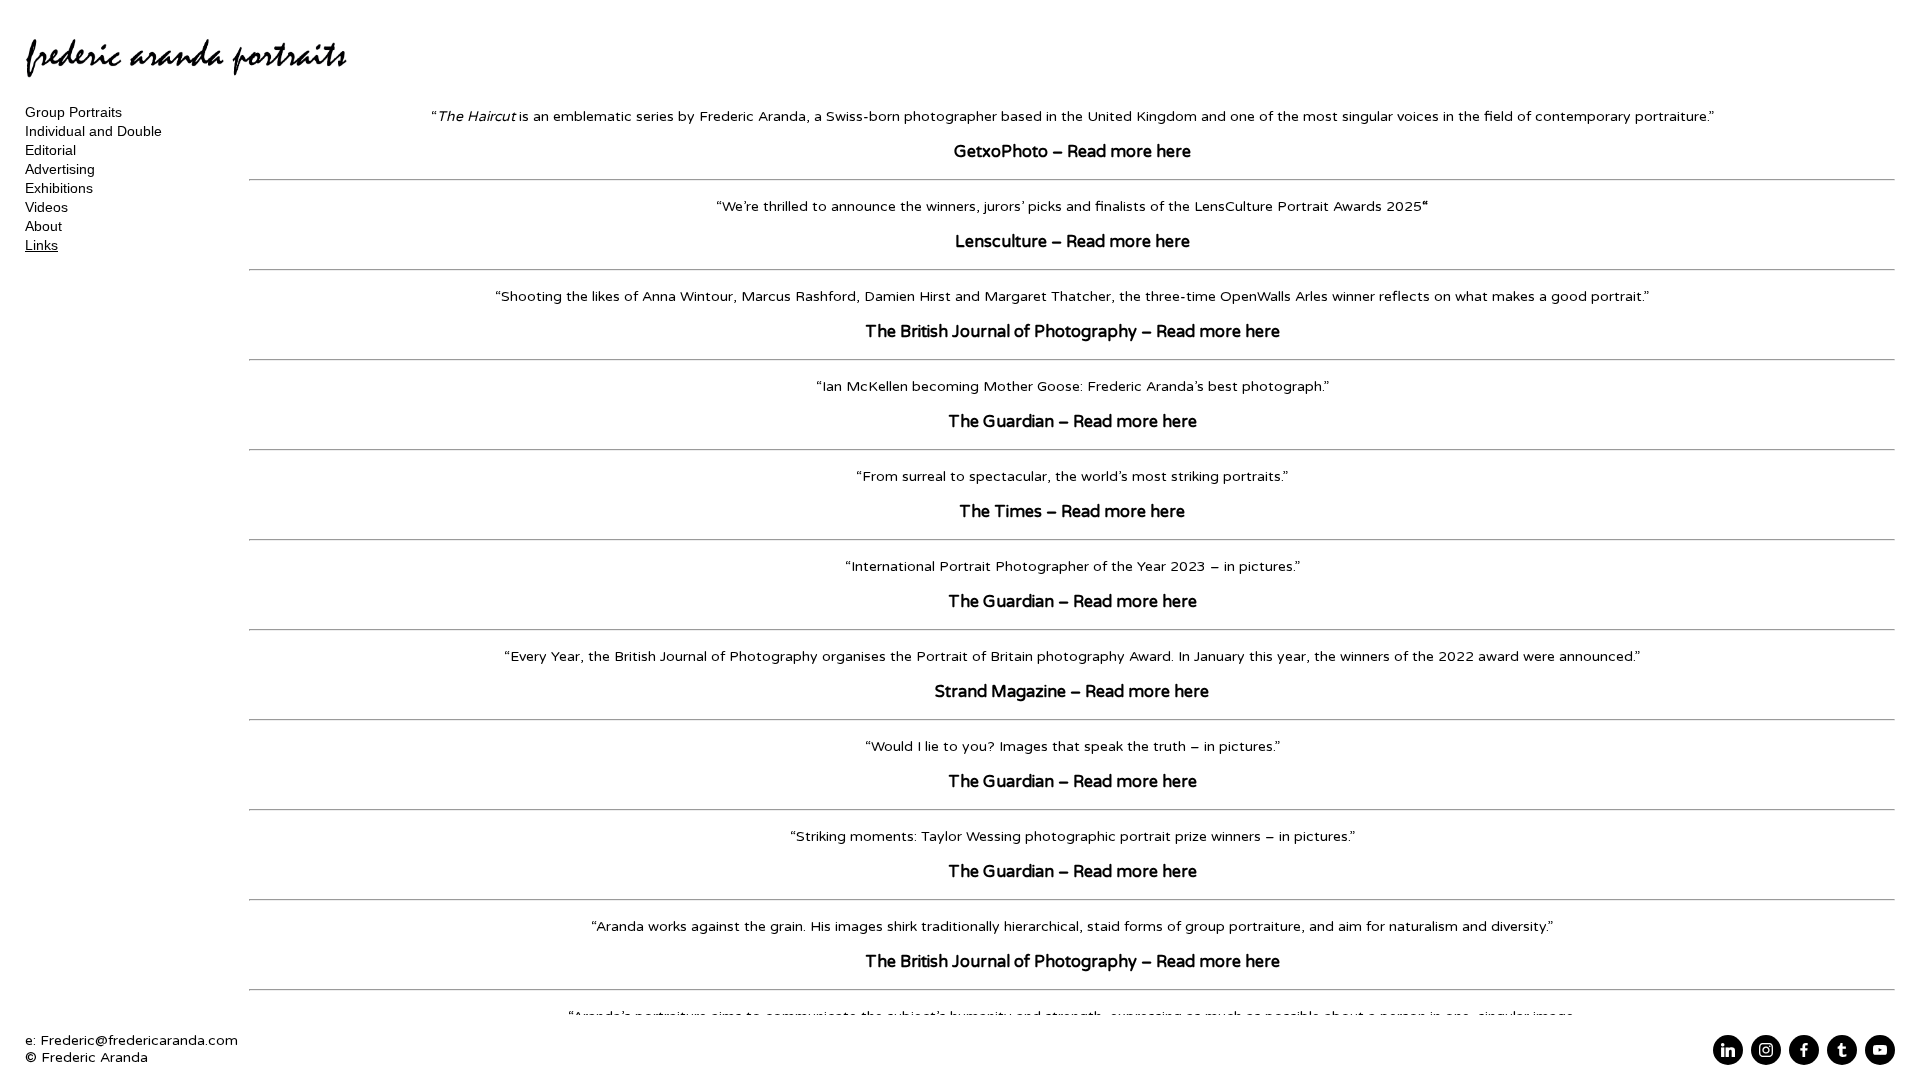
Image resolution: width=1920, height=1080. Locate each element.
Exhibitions (59, 188)
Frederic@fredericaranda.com (139, 1040)
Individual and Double (93, 131)
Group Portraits (73, 112)
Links (41, 245)
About (43, 226)
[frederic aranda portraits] (186, 85)
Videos (46, 207)
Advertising (60, 169)
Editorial (50, 150)
